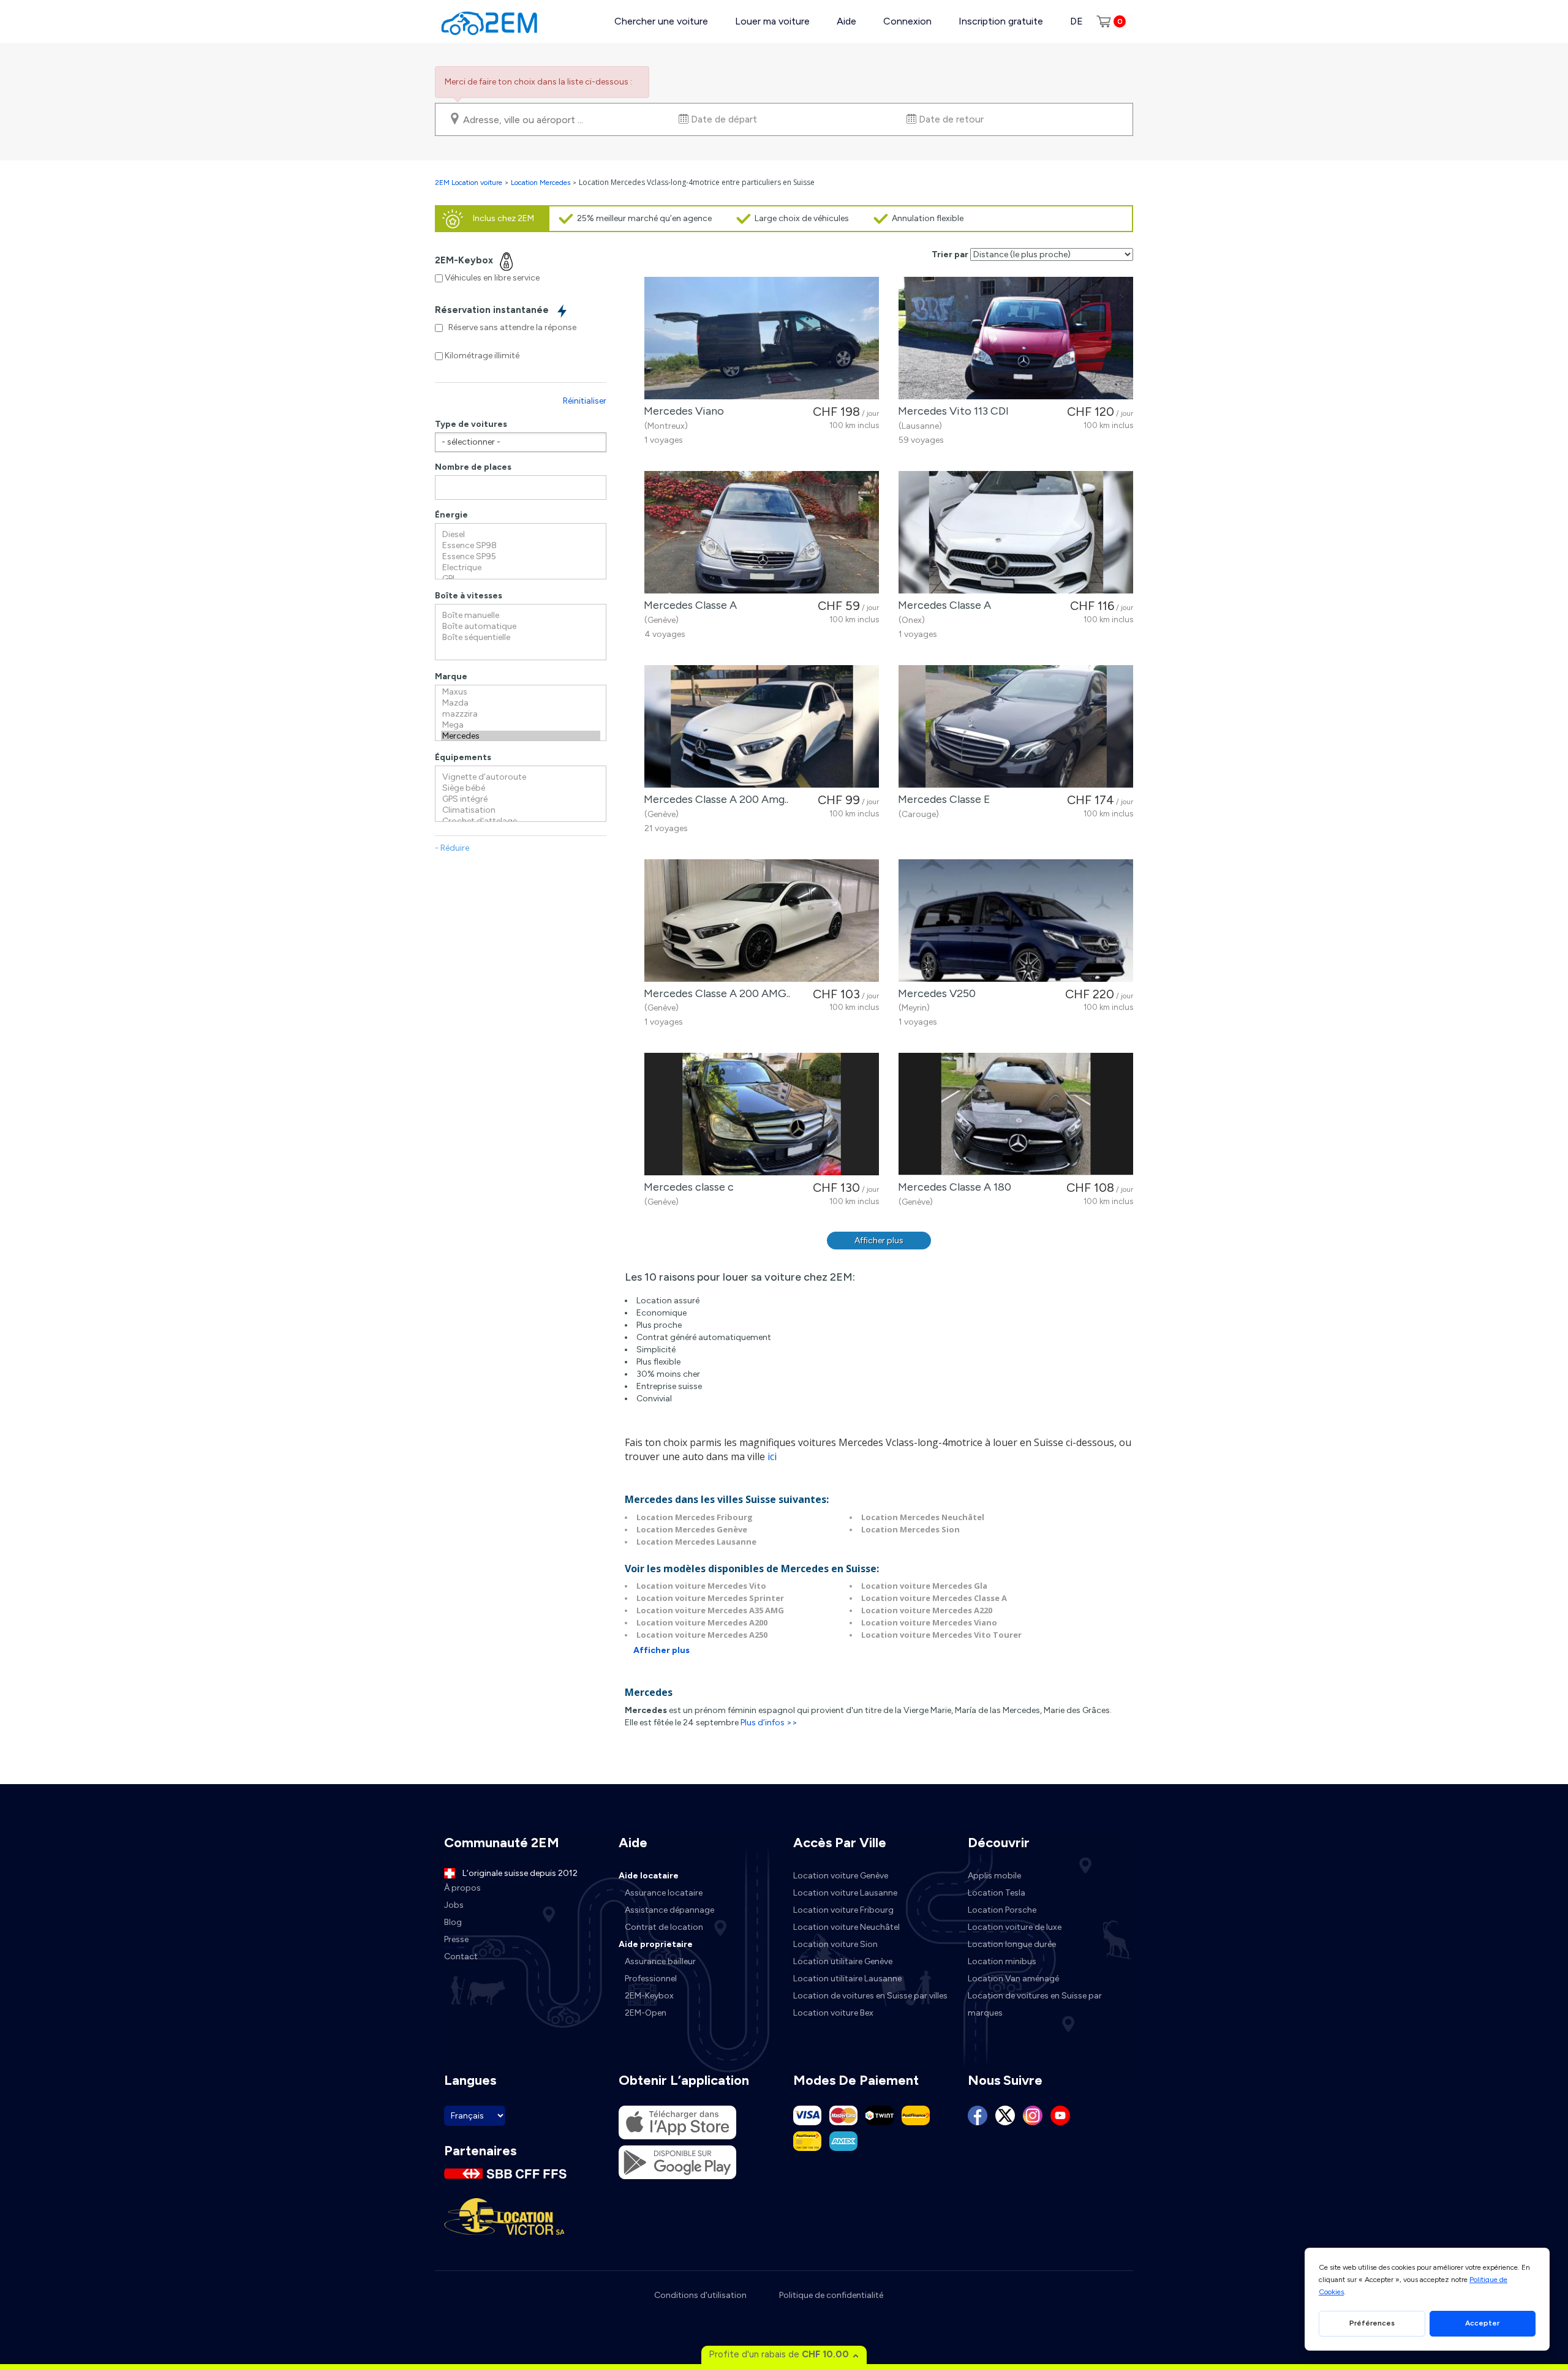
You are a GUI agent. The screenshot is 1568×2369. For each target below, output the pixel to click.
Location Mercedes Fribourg (695, 1517)
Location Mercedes (541, 183)
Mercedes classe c (686, 1187)
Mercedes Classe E (942, 799)
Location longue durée (1012, 1944)
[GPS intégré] (521, 799)
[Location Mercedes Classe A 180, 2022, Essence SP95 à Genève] (1016, 1114)
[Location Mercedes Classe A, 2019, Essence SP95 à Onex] (1016, 532)
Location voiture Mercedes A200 (702, 1622)
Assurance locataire (664, 1893)
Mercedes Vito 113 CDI (951, 411)
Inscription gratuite (1001, 21)
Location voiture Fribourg (843, 1910)
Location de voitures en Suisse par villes (870, 1996)
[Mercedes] (521, 736)
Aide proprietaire (656, 1944)
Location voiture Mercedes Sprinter (710, 1598)
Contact (461, 1957)
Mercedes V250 (934, 993)
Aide (846, 21)
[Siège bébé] (521, 788)
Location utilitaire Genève (843, 1961)
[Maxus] (521, 692)
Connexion (907, 21)
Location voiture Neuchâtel (846, 1927)
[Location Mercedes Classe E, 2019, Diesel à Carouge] (1016, 726)
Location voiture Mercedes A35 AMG (710, 1610)
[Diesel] (521, 535)
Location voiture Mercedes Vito (701, 1586)
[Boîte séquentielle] (521, 638)
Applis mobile (994, 1876)
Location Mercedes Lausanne (696, 1542)
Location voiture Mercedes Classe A (934, 1598)
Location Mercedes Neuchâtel (923, 1517)
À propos (462, 1888)
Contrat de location (664, 1927)
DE (1076, 21)
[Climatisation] (521, 810)
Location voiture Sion (835, 1944)
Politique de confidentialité (831, 2295)
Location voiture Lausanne (845, 1893)
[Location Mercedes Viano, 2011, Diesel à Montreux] (762, 338)
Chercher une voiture (661, 21)
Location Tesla (997, 1893)
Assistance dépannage (669, 1910)
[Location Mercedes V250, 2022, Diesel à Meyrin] (1016, 921)
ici (772, 1456)
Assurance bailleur (660, 1961)
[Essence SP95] (521, 557)
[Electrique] (521, 568)
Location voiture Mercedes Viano (929, 1622)
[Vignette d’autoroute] (521, 777)
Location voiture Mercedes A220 (927, 1610)
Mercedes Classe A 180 (952, 1187)
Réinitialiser (585, 401)
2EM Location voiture (469, 183)
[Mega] (521, 725)
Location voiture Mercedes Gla (924, 1586)
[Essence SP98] (521, 546)
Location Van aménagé (1013, 1979)
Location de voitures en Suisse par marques (1035, 2004)
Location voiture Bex (833, 2013)
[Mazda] (521, 703)
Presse (456, 1939)
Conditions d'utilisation (700, 2295)
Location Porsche (1002, 1910)
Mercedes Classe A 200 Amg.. (714, 799)
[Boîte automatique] (521, 627)
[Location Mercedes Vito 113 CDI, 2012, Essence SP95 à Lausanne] (1016, 338)
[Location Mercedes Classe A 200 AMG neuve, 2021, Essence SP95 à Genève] (762, 921)
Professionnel (651, 1979)
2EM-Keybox (649, 1996)
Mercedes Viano (681, 411)
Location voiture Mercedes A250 (702, 1635)
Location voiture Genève (841, 1876)
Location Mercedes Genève (692, 1529)
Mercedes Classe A (688, 605)
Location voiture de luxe (1015, 1927)
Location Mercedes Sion (910, 1529)
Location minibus (1002, 1961)
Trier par (950, 254)
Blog (453, 1922)
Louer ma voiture (772, 21)
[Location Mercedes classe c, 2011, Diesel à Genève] (762, 1114)
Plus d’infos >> (769, 1723)
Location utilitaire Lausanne (847, 1979)
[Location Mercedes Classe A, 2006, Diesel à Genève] (762, 532)
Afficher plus (879, 1241)
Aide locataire (649, 1876)
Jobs (454, 1905)
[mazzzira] (521, 714)
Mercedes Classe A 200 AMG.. (714, 993)
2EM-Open (646, 2013)
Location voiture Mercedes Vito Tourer (941, 1635)
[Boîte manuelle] (521, 616)
